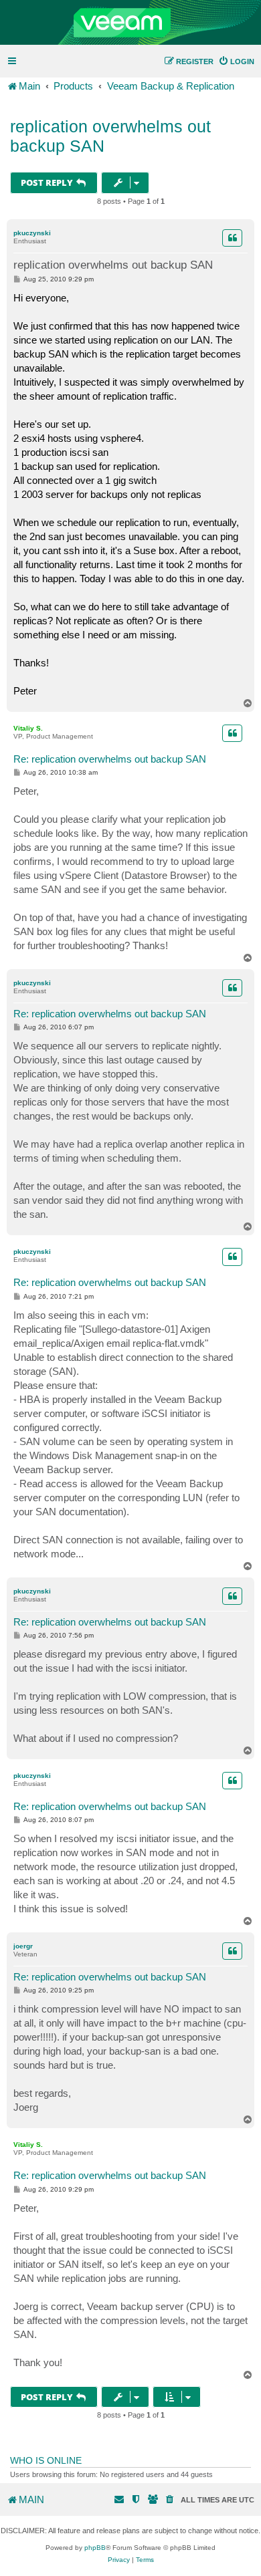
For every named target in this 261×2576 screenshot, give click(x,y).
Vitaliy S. (28, 728)
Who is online (46, 2460)
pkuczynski (32, 233)
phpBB (95, 2548)
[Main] (130, 23)
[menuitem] (236, 61)
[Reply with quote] (232, 238)
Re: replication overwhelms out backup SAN (110, 759)
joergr (23, 1946)
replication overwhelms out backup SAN (110, 136)
